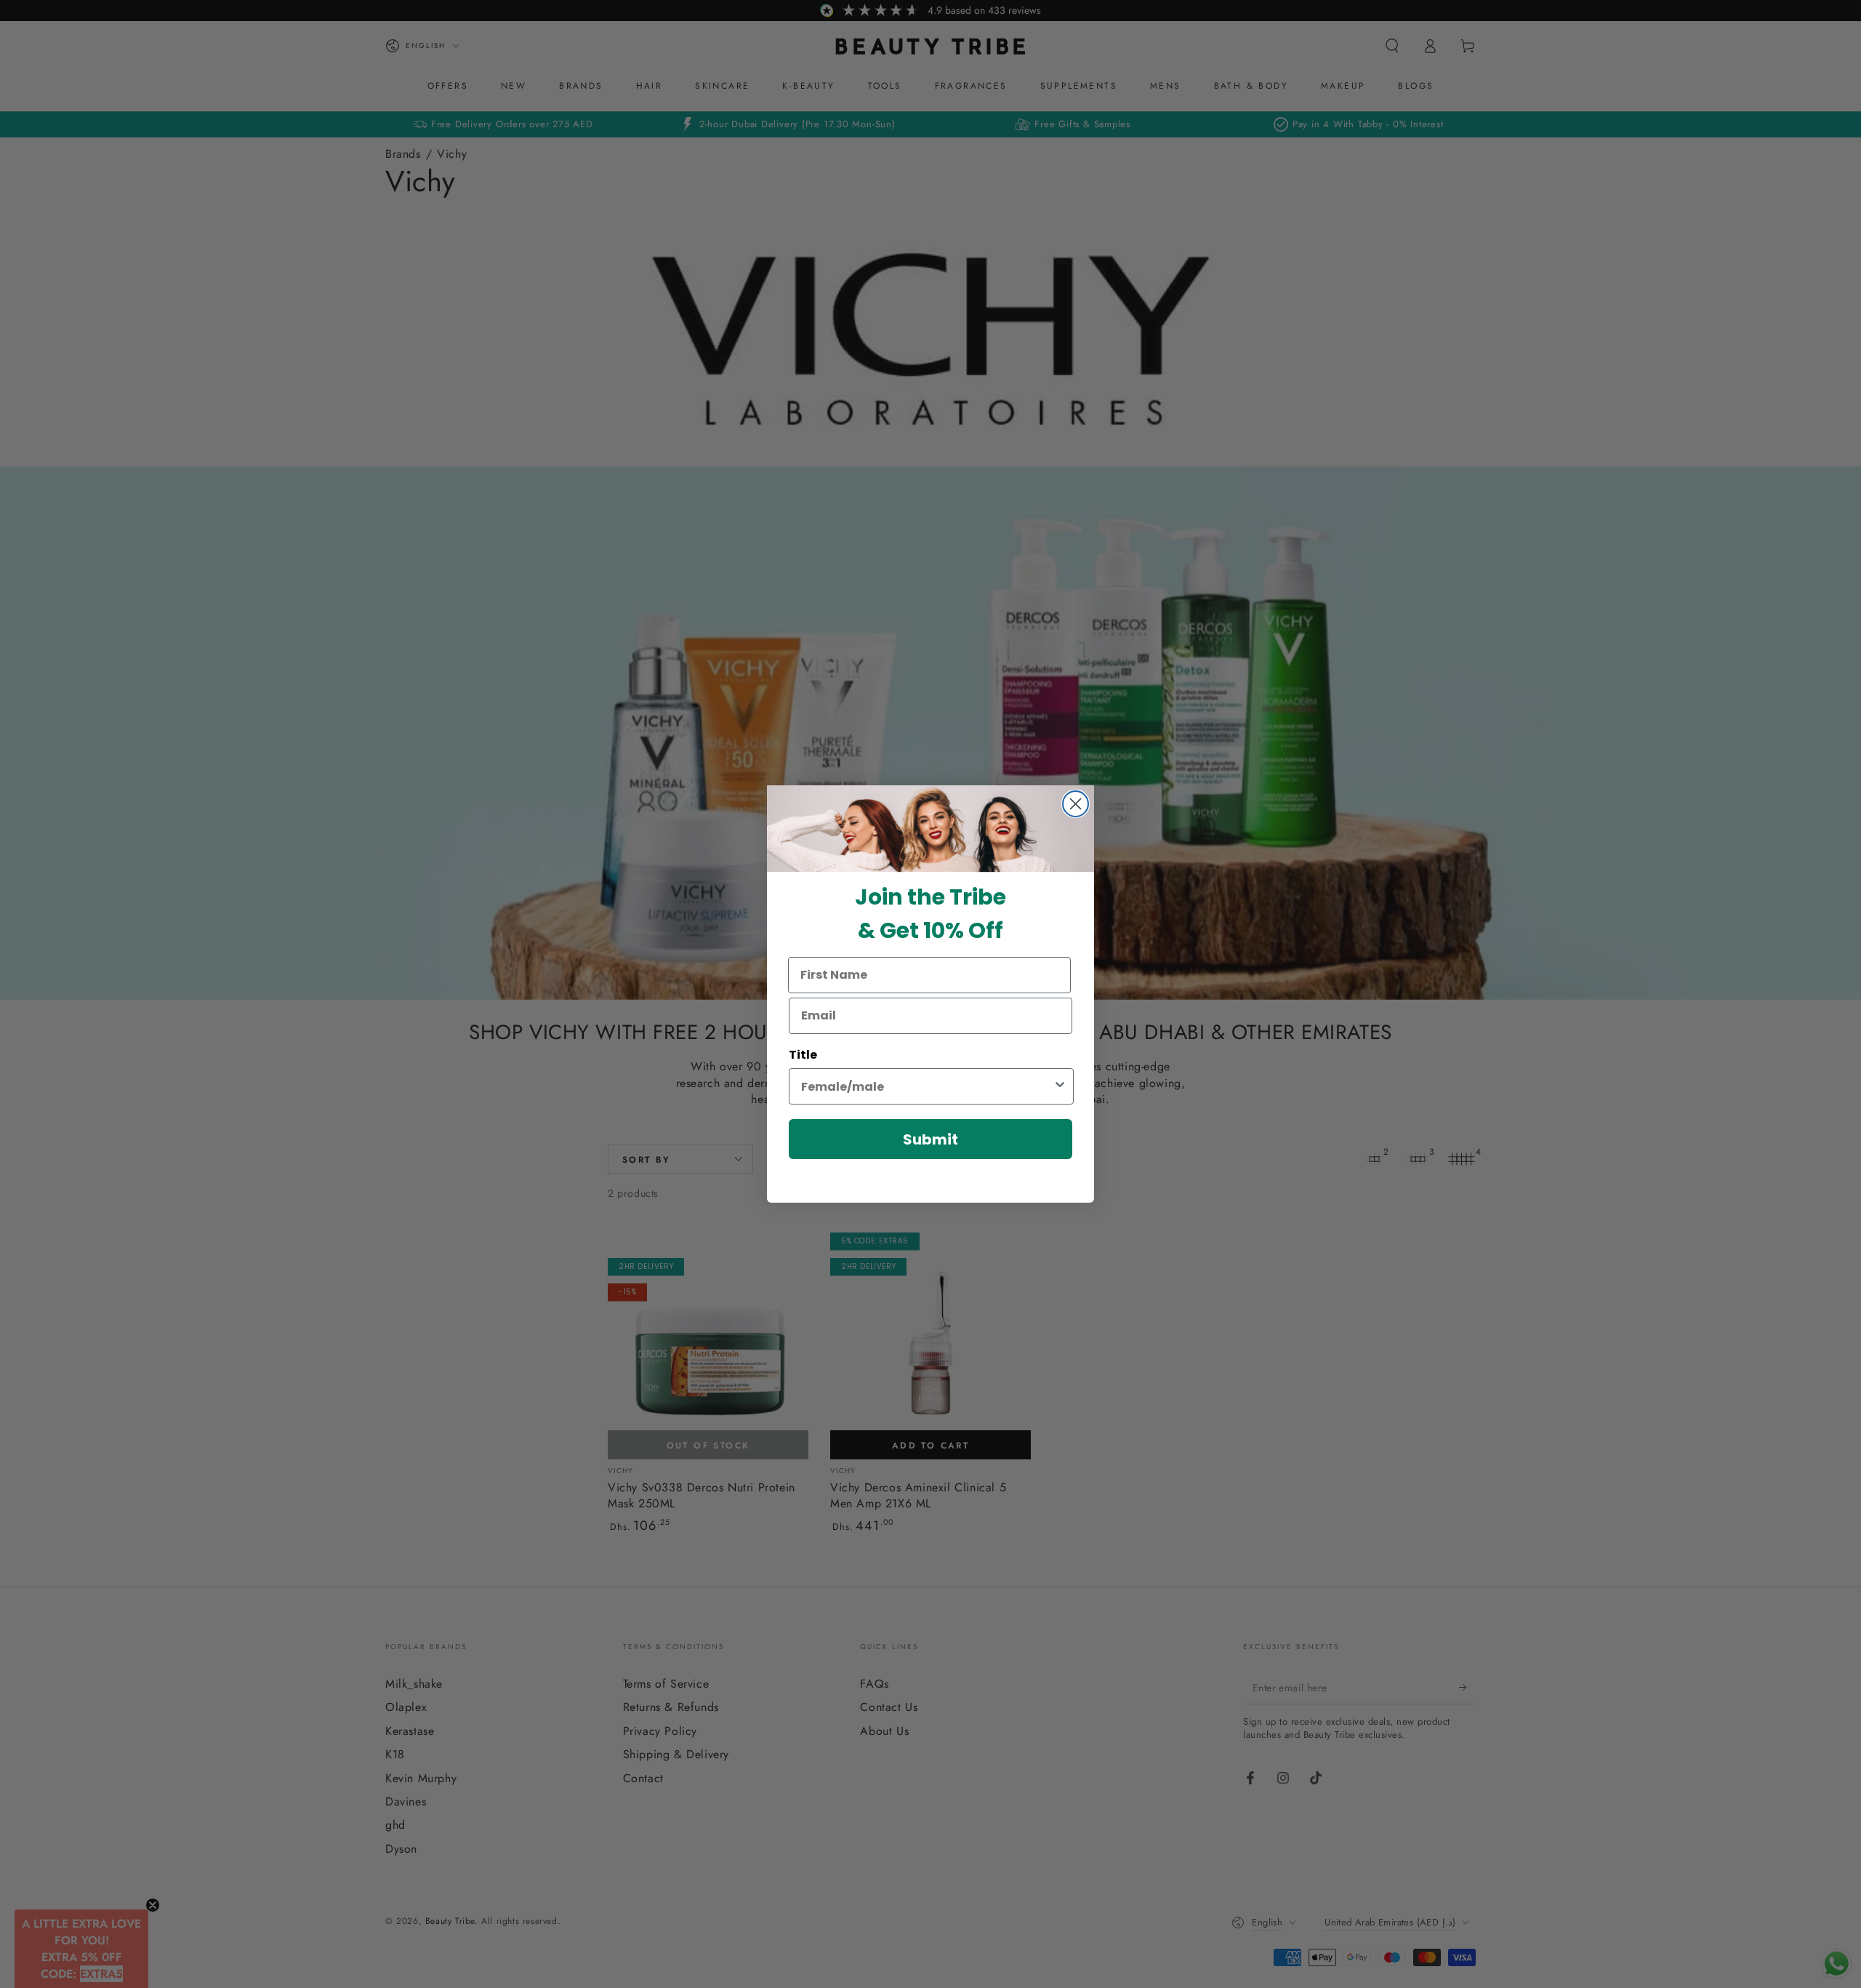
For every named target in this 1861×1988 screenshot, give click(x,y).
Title (803, 1055)
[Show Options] (1060, 1086)
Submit (930, 1139)
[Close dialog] (1076, 804)
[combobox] (927, 1086)
